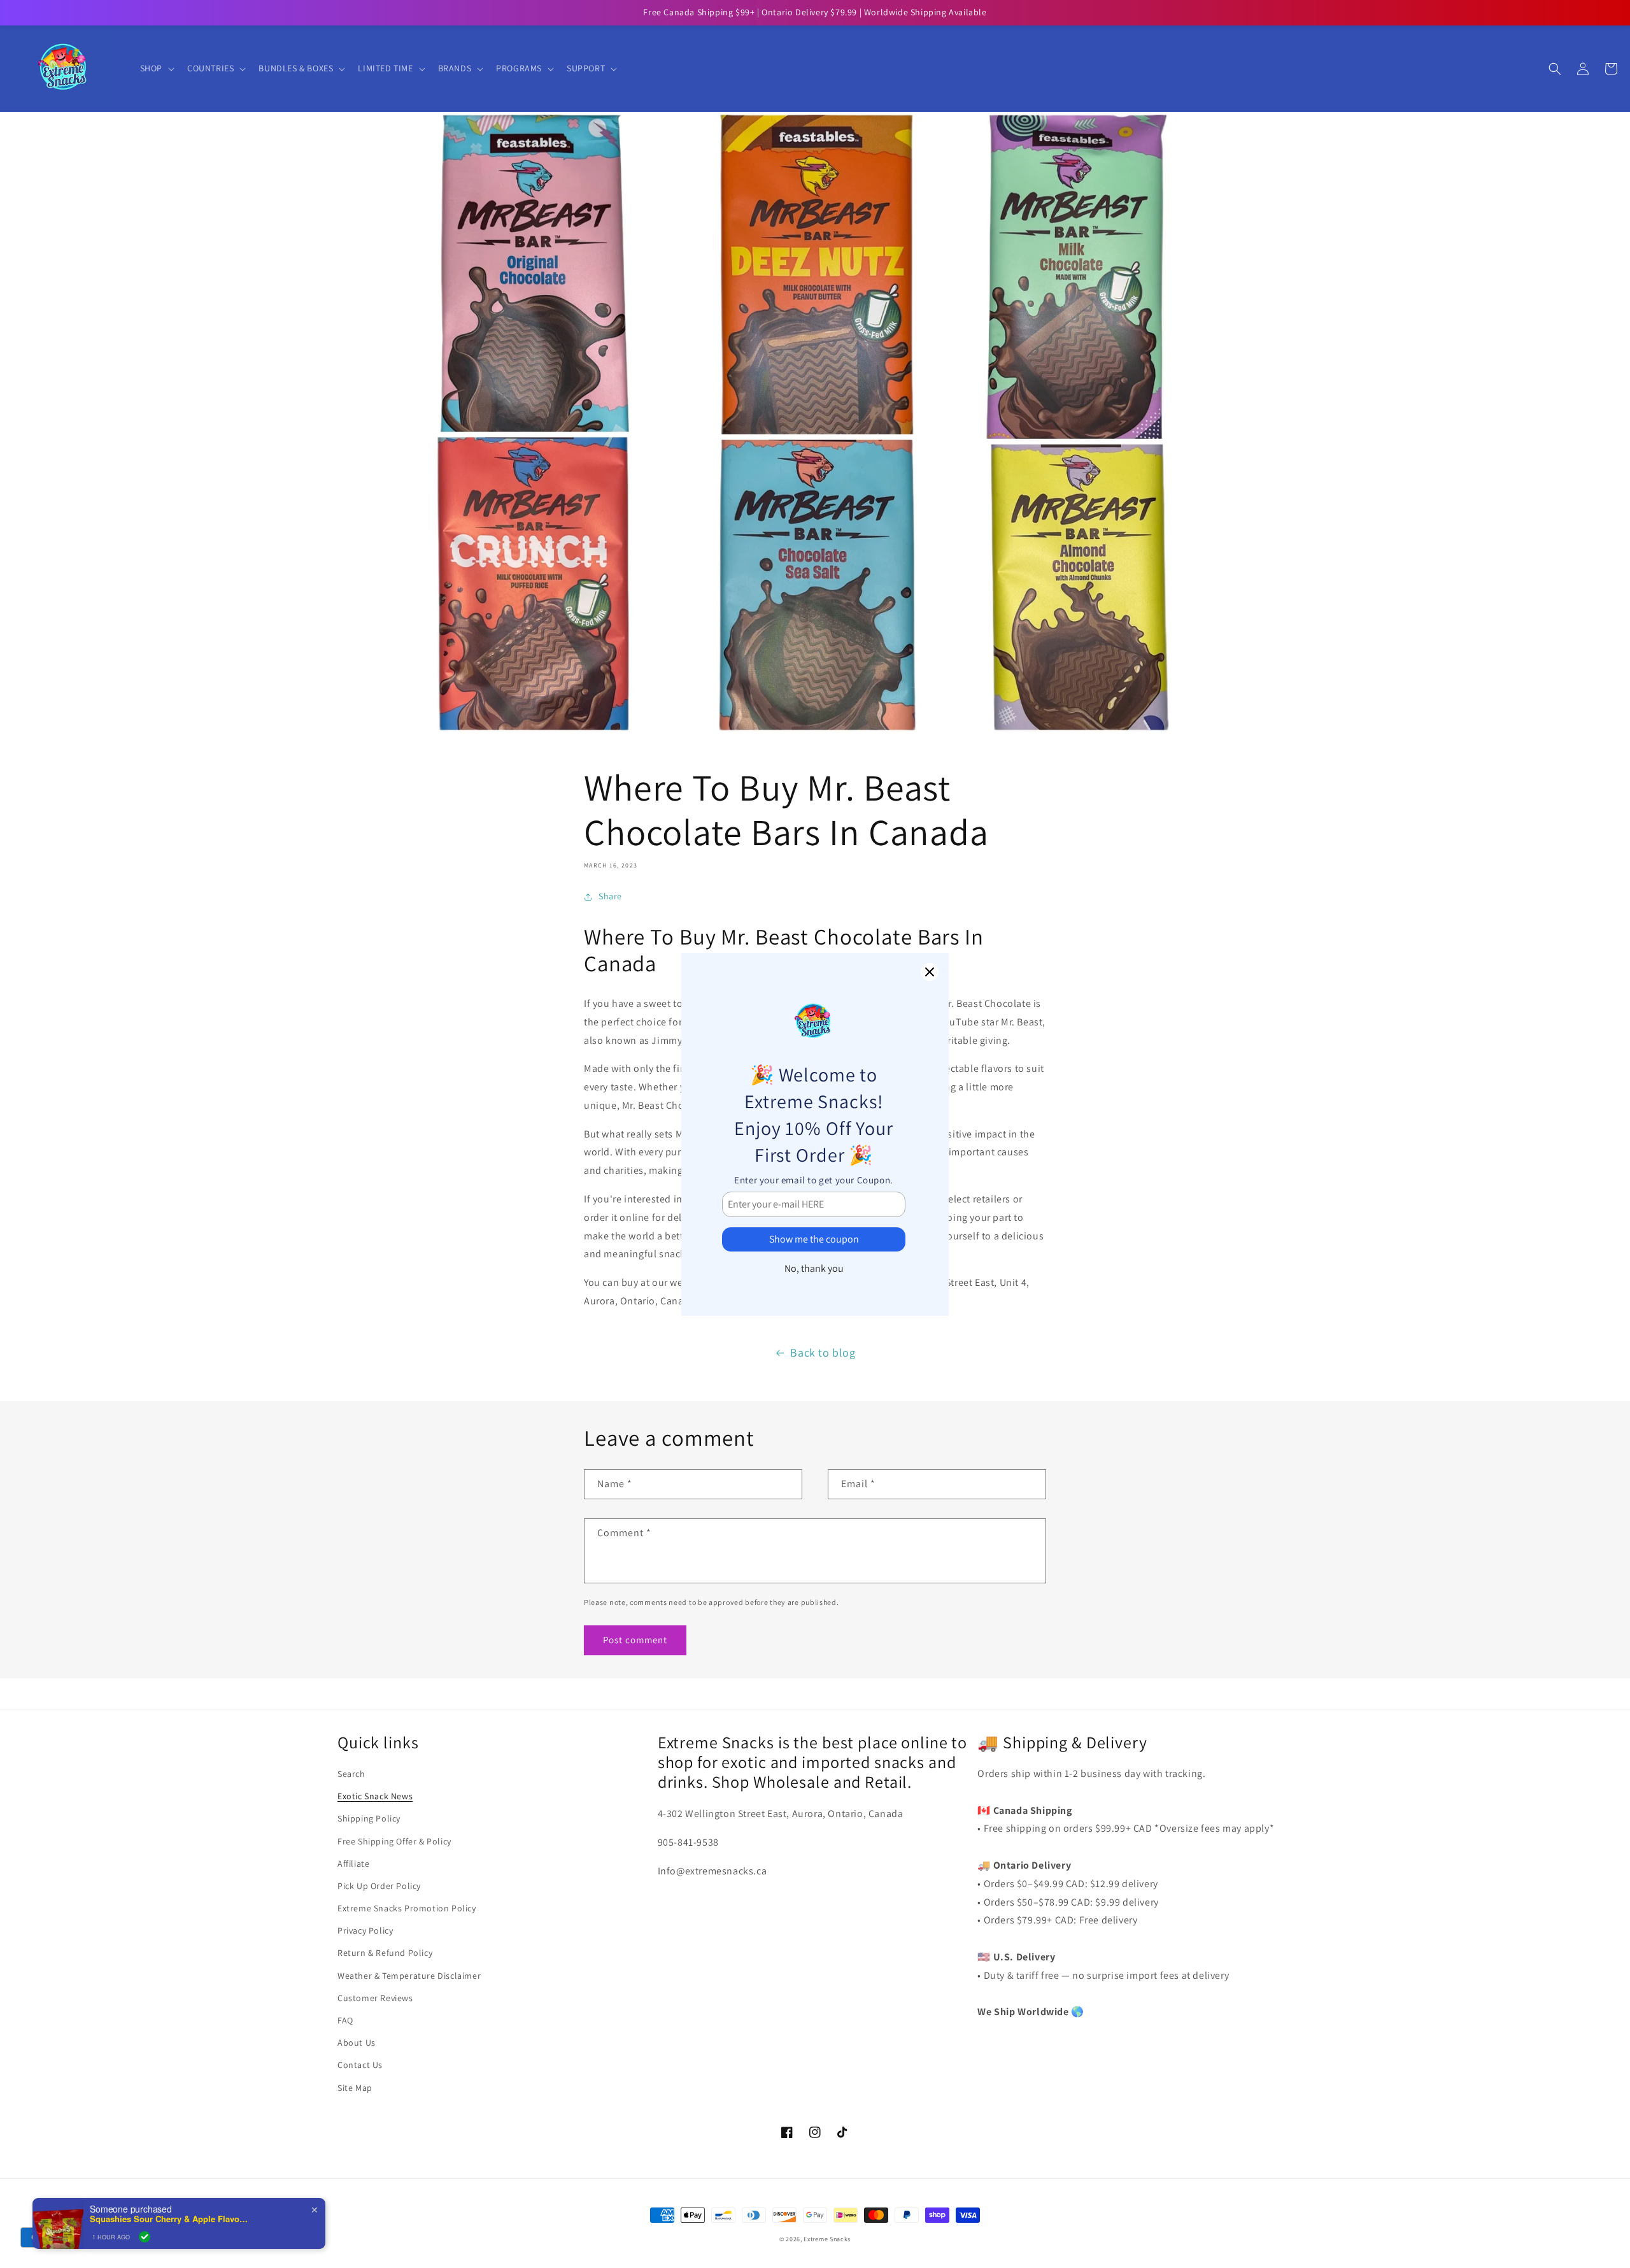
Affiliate (353, 1864)
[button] (156, 68)
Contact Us (360, 2065)
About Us (357, 2043)
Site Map (355, 2088)
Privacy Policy (365, 1930)
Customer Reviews (375, 1998)
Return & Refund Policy (385, 1953)
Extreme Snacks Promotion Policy (407, 1908)
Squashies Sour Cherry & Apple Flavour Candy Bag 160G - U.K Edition (169, 2219)
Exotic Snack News (375, 1796)
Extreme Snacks (827, 2239)
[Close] (930, 972)
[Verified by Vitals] (145, 2237)
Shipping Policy (369, 1818)
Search (351, 1774)
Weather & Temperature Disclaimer (409, 1976)
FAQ (345, 2020)
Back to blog (823, 1352)
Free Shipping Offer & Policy (394, 1841)
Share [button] (610, 896)
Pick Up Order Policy (379, 1886)
